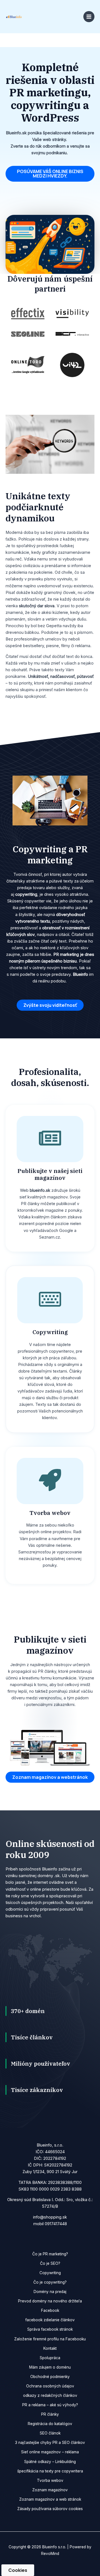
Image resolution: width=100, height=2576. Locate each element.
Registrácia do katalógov (50, 2424)
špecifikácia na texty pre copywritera (50, 2471)
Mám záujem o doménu (50, 2367)
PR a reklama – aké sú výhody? (50, 2405)
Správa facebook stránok (50, 2329)
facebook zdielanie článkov (50, 2320)
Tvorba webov (50, 2480)
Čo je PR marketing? (50, 2254)
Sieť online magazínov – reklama (50, 2452)
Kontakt (50, 2348)
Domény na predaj (50, 2292)
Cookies (18, 2570)
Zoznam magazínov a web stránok (50, 2499)
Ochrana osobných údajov (50, 2386)
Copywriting (50, 2273)
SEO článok (50, 2433)
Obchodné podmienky (50, 2377)
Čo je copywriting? (50, 2282)
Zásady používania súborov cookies (50, 2509)
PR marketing (66, 954)
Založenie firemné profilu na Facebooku (50, 2339)
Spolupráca (50, 2358)
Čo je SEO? (50, 2263)
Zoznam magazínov (50, 2490)
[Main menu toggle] (89, 17)
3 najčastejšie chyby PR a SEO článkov (50, 2443)
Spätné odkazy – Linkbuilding (50, 2462)
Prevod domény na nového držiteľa (50, 2301)
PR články (50, 2414)
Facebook (50, 2310)
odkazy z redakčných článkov (50, 2395)
